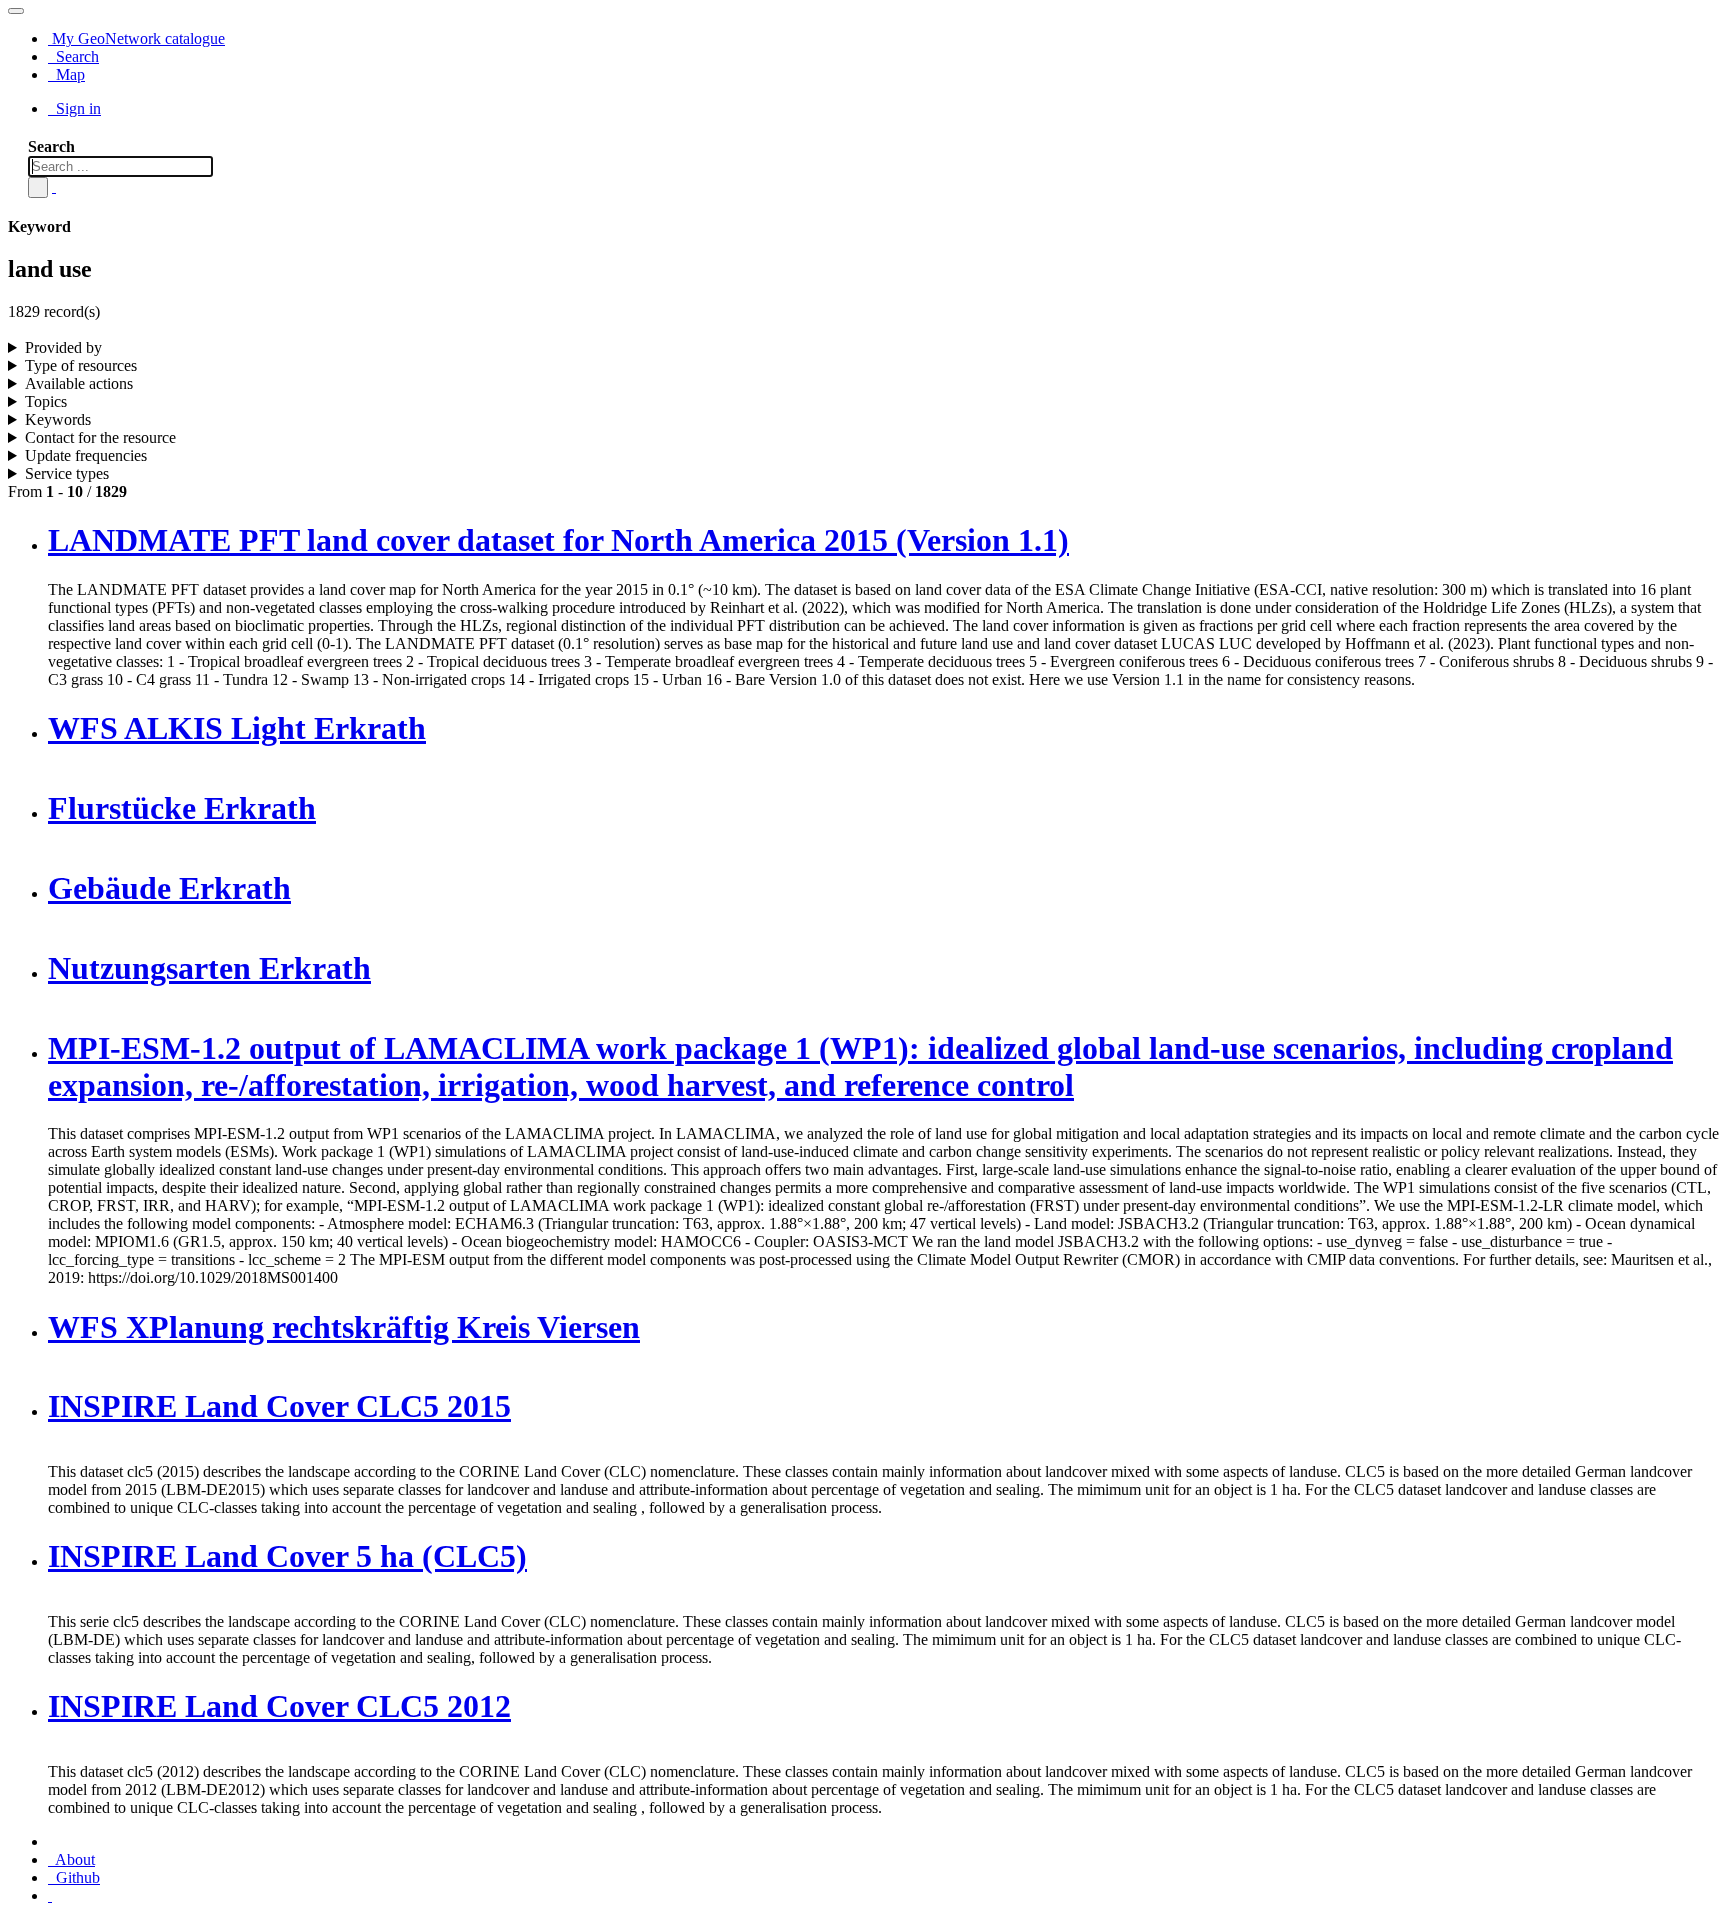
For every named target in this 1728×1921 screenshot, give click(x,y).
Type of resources (81, 365)
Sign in (76, 108)
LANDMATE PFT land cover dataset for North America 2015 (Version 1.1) (558, 540)
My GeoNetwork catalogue (136, 38)
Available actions (79, 383)
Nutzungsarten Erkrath (209, 968)
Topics (46, 401)
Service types (67, 473)
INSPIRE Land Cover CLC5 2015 (279, 1406)
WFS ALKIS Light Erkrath (237, 728)
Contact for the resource (100, 437)
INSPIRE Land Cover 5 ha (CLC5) (287, 1556)
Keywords (58, 419)
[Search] (38, 187)
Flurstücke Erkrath (182, 808)
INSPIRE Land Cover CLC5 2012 (279, 1706)
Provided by (63, 347)
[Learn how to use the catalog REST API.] (50, 1895)
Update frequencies (86, 455)
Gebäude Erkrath (169, 888)
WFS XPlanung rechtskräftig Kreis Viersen (344, 1327)
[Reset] (54, 186)
